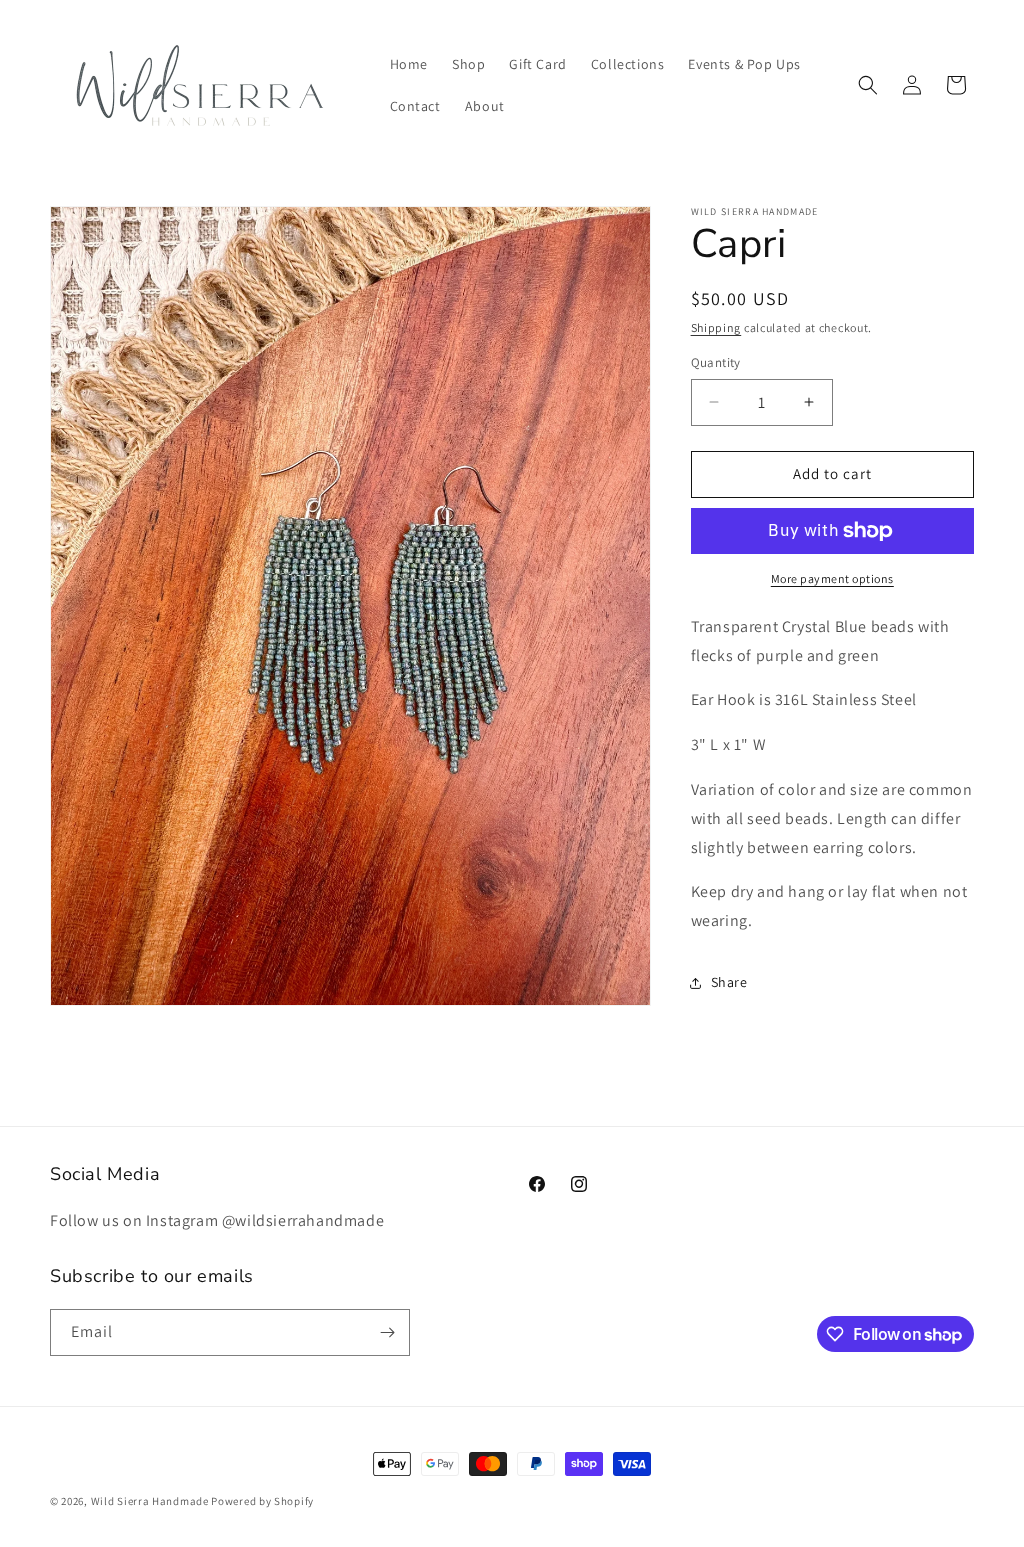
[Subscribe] (387, 1332)
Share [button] (729, 982)
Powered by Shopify (262, 1501)
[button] (868, 85)
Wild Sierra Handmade (150, 1501)
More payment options (832, 578)
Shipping (716, 327)
